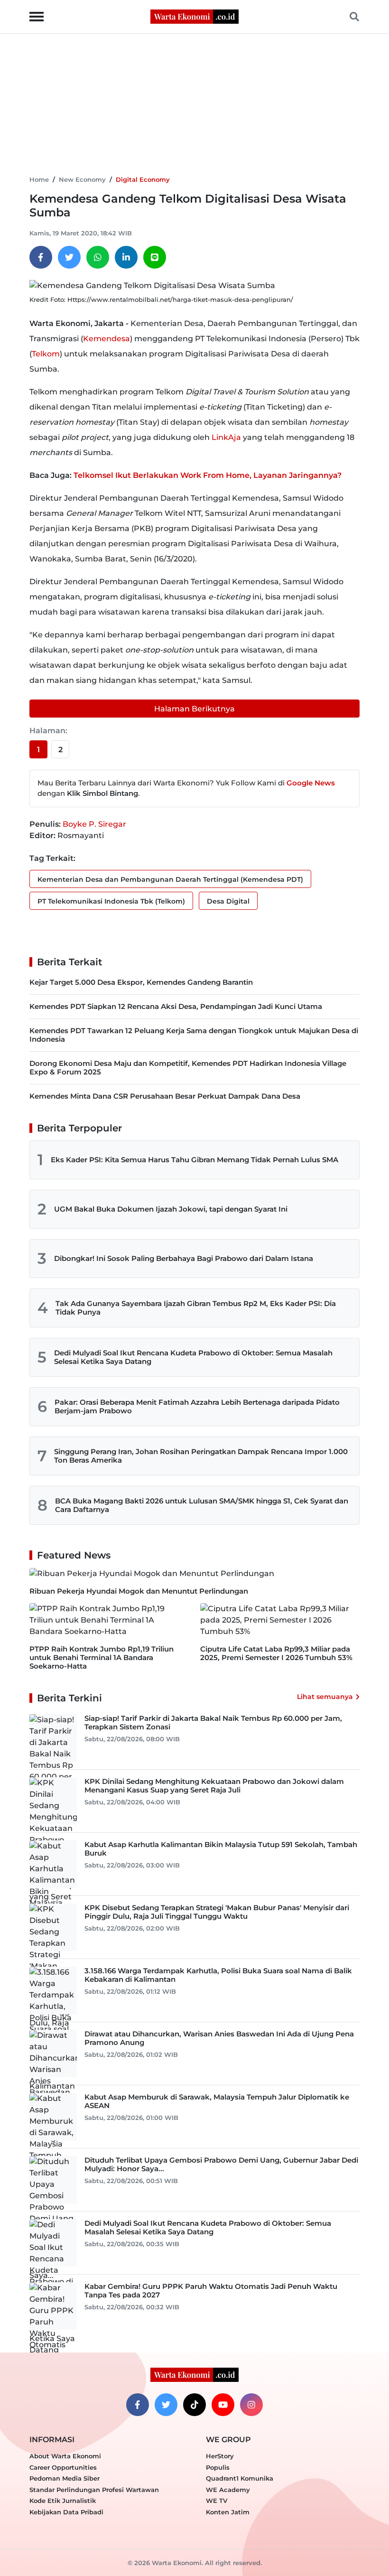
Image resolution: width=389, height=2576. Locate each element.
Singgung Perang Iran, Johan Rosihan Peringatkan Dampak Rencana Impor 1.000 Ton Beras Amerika (201, 1456)
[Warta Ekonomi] (194, 16)
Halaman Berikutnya (194, 709)
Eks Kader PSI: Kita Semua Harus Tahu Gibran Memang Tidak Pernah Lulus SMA (194, 1160)
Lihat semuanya (325, 1697)
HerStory (220, 2456)
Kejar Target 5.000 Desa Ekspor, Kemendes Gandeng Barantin (141, 982)
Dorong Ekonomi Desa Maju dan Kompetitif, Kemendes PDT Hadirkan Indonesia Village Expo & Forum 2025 (188, 1068)
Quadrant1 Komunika (240, 2478)
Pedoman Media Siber (65, 2478)
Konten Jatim (228, 2512)
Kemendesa (107, 339)
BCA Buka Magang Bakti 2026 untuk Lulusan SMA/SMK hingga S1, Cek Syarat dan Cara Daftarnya (202, 1505)
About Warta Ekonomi (65, 2456)
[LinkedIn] (126, 257)
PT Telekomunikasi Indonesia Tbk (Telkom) (111, 901)
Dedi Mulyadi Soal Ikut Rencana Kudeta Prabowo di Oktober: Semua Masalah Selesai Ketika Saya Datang (193, 1357)
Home (39, 179)
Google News (311, 783)
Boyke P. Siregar (94, 824)
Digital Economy (143, 179)
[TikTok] (194, 2405)
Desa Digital (228, 901)
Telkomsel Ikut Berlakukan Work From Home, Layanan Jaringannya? (208, 475)
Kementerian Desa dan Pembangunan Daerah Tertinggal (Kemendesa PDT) (170, 879)
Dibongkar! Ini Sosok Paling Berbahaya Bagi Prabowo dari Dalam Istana (184, 1258)
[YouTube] (223, 2405)
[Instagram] (251, 2405)
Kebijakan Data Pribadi (66, 2512)
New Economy (82, 179)
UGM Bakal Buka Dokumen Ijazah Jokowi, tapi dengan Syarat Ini (171, 1209)
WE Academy (228, 2490)
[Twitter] (69, 257)
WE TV (217, 2501)
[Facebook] (41, 257)
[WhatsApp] (98, 257)
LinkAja (226, 437)
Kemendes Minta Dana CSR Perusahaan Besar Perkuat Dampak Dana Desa (165, 1096)
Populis (218, 2467)
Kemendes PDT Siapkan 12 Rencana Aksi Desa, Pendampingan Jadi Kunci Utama (176, 1006)
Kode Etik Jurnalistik (63, 2501)
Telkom (46, 354)
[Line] (155, 257)
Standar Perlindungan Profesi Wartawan (94, 2490)
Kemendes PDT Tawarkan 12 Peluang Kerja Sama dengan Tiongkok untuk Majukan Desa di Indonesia (194, 1035)
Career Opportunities (63, 2467)
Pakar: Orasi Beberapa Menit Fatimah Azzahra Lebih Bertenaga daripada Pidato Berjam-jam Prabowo (197, 1406)
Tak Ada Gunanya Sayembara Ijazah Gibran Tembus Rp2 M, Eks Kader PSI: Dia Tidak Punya (196, 1308)
